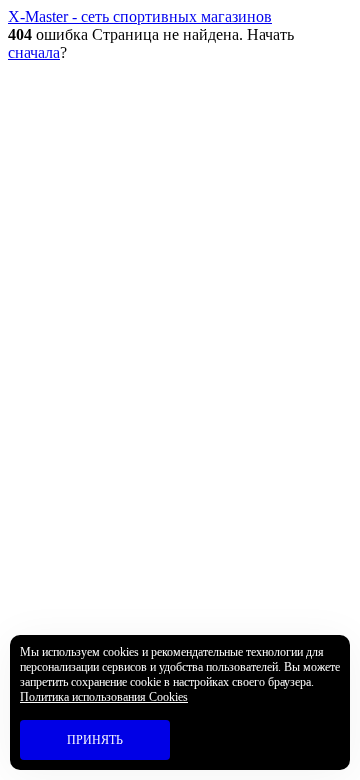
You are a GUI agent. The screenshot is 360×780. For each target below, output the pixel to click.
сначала (34, 52)
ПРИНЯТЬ (95, 740)
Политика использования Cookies (104, 697)
